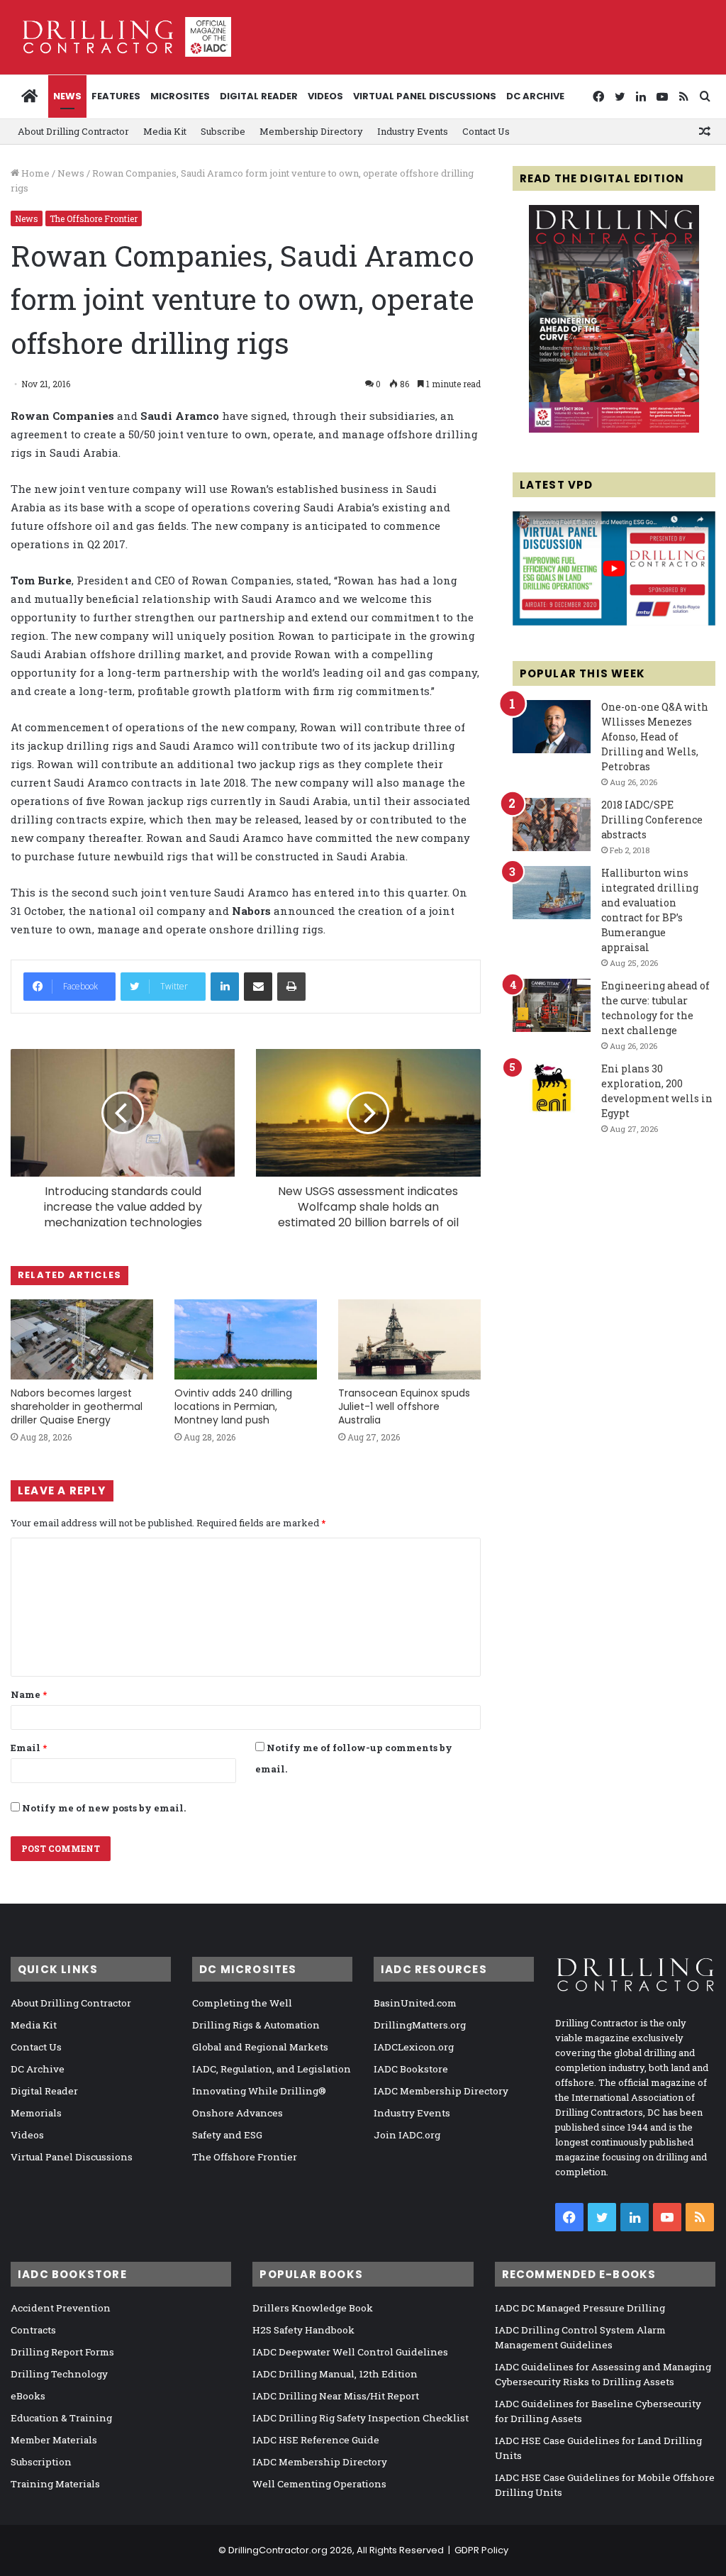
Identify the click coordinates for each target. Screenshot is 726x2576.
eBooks (28, 2396)
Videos (325, 96)
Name (29, 1694)
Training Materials (55, 2484)
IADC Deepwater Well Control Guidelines (350, 2352)
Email (29, 1748)
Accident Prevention (61, 2308)
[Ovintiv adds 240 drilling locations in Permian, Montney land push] (246, 1339)
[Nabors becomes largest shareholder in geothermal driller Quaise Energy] (82, 1339)
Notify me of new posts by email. (104, 1808)
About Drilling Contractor (73, 131)
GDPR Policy (481, 2550)
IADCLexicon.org (414, 2047)
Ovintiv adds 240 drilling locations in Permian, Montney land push (233, 1406)
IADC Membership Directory (441, 2091)
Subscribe (223, 131)
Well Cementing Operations (319, 2484)
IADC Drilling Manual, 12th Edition (335, 2374)
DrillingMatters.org (420, 2025)
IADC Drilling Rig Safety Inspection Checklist (361, 2418)
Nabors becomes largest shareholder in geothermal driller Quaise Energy (77, 1406)
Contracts (33, 2330)
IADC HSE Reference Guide (316, 2440)
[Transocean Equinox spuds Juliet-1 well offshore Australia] (409, 1339)
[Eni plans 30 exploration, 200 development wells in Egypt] (552, 1088)
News (67, 96)
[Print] (291, 987)
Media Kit (165, 131)
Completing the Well (242, 2003)
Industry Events (413, 131)
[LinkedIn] (225, 987)
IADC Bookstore (411, 2069)
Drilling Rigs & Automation (256, 2025)
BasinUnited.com (415, 2003)
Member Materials (54, 2440)
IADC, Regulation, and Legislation (272, 2069)
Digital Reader (259, 96)
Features (116, 96)
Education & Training (61, 2418)
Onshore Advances (238, 2113)
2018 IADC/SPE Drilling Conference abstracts (652, 820)
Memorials (36, 2113)
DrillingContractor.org (278, 2550)
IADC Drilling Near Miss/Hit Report (336, 2396)
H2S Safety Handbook (303, 2330)
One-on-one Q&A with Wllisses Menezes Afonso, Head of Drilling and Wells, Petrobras (655, 737)
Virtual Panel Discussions (425, 96)
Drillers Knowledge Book (313, 2308)
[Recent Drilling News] (614, 429)
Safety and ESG (227, 2135)
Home (34, 173)
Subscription (41, 2462)
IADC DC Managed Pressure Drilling (580, 2308)
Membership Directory (311, 131)
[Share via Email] (258, 987)
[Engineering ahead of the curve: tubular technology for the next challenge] (552, 1005)
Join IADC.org (407, 2135)
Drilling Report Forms (62, 2352)
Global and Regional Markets (260, 2047)
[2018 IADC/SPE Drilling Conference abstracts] (552, 825)
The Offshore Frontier (94, 218)
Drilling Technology (59, 2374)
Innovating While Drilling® (259, 2091)
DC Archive (535, 96)
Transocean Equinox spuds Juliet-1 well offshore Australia (404, 1406)
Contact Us (486, 131)
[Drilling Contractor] (121, 37)
